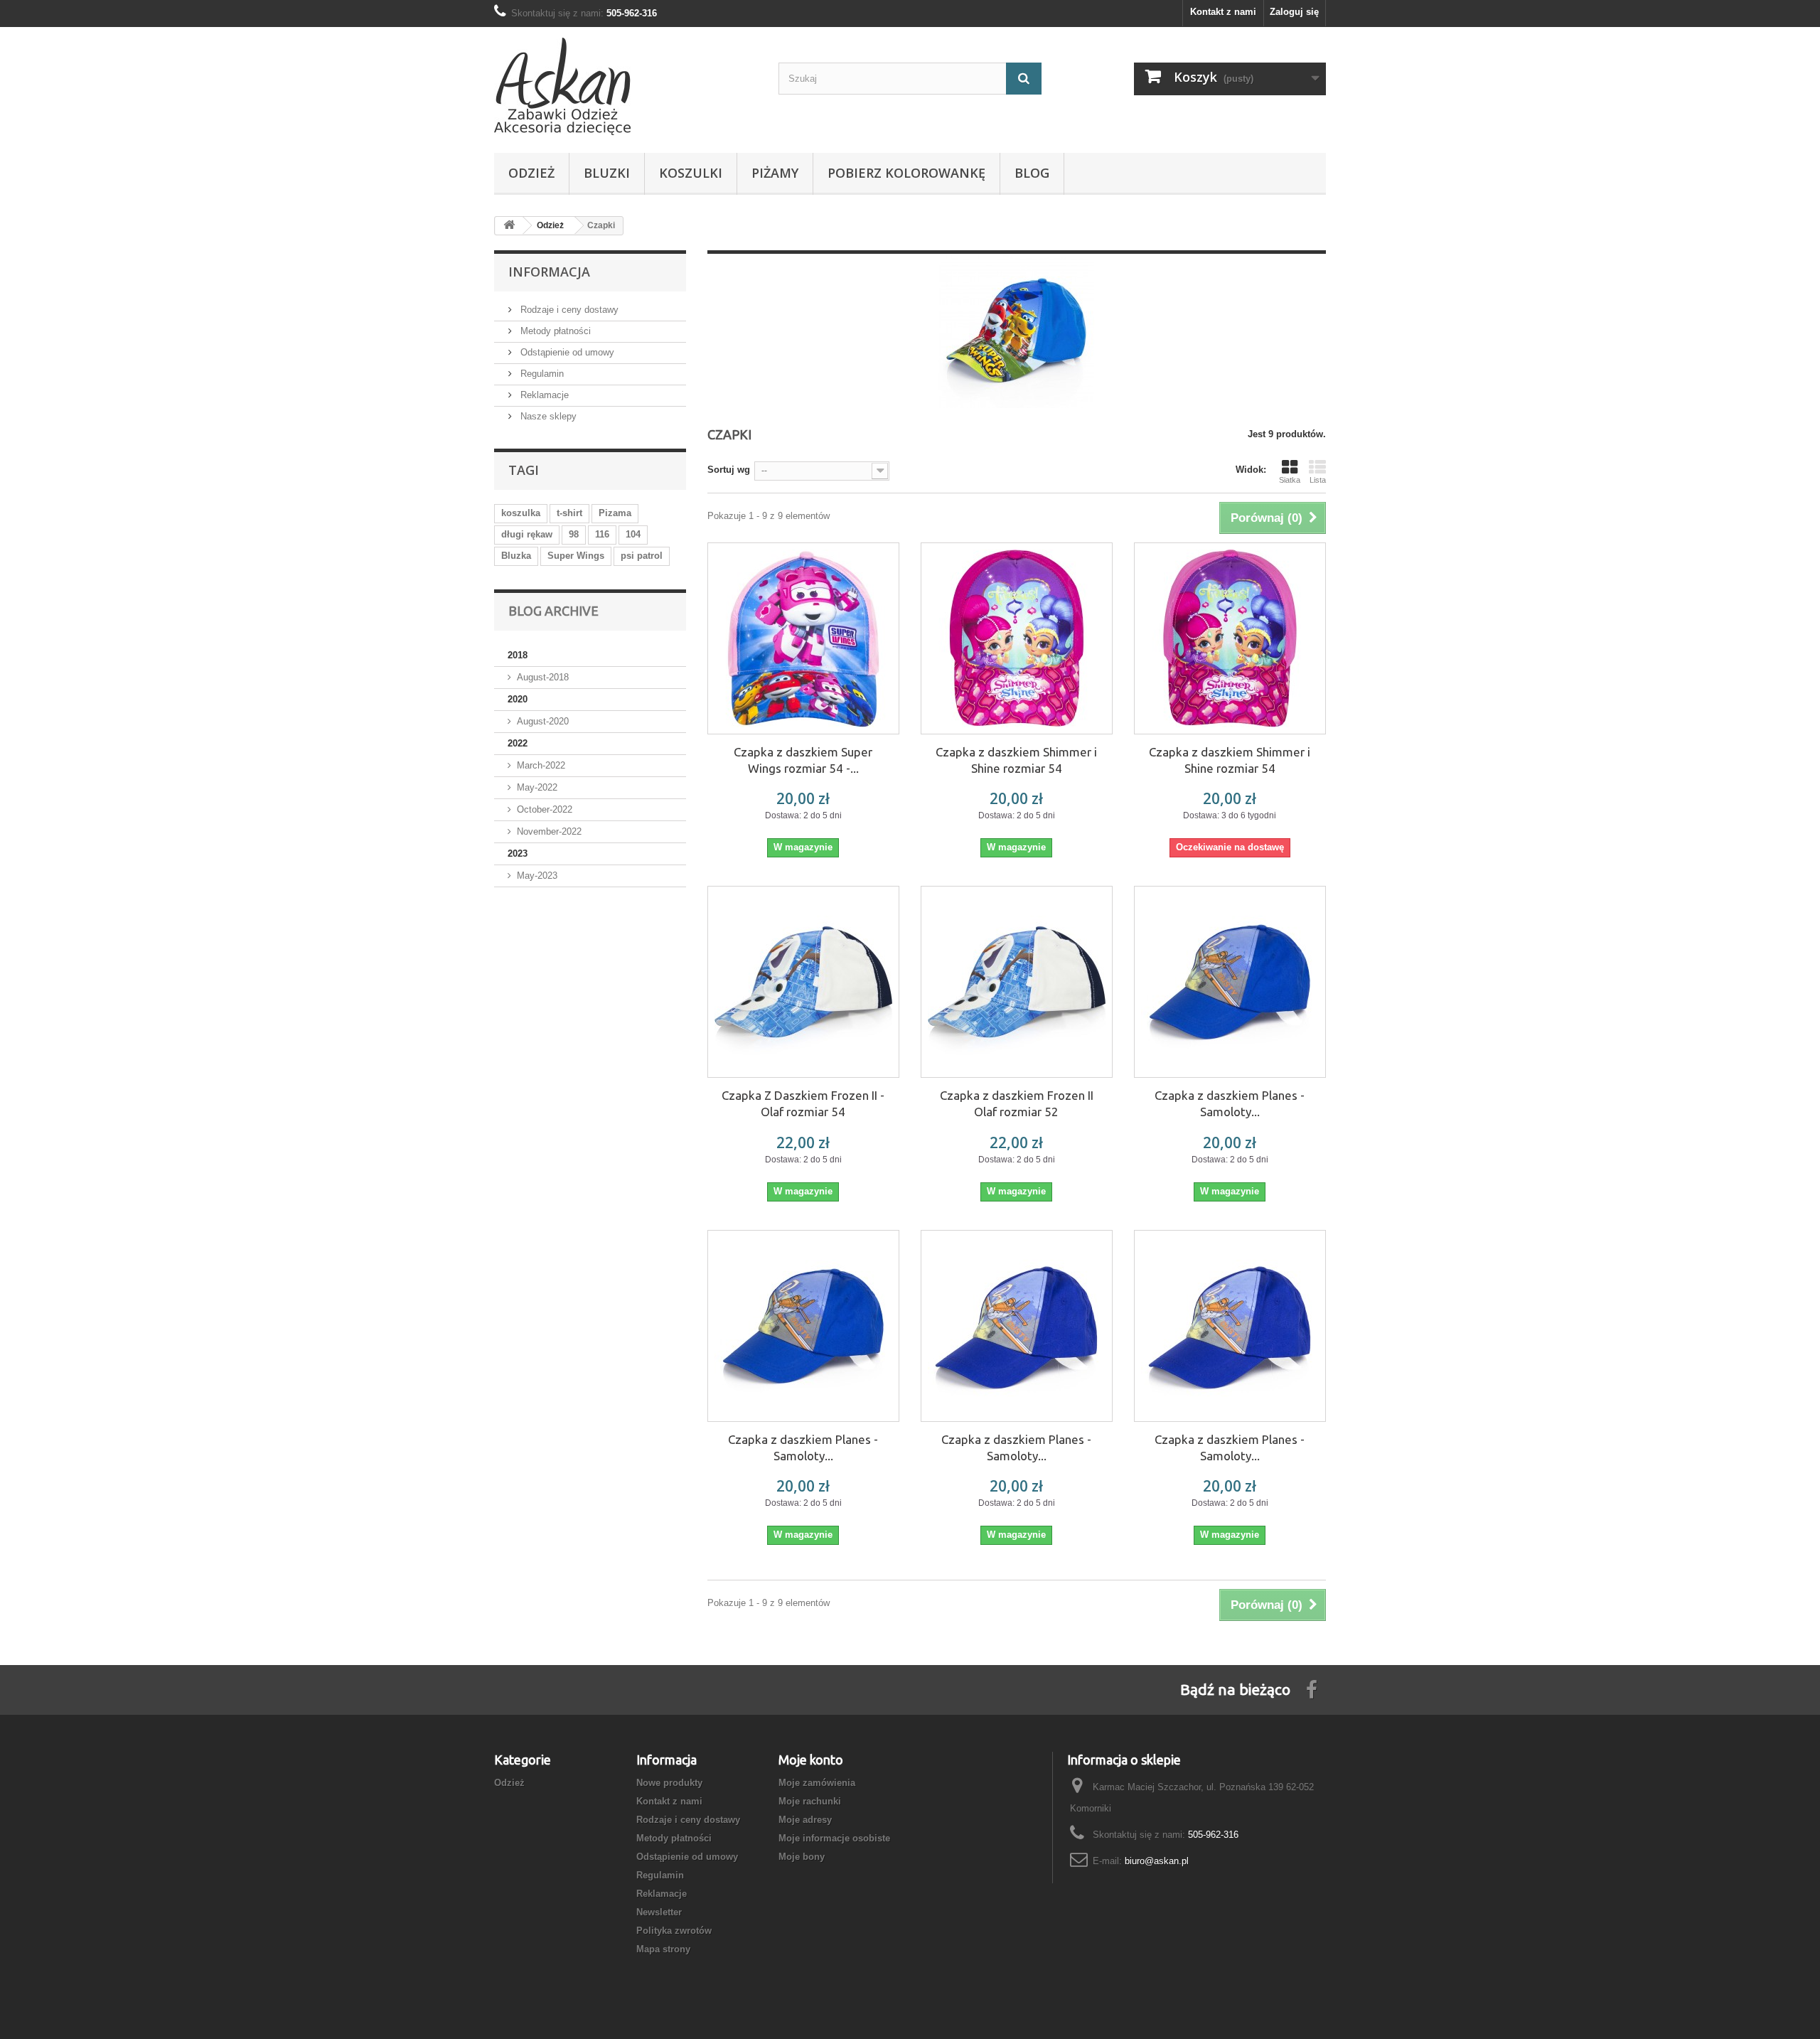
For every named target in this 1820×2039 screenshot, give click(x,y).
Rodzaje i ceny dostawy (568, 310)
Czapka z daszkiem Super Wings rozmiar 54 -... (803, 760)
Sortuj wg (729, 470)
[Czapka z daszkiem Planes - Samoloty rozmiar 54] (803, 1326)
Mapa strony (663, 1949)
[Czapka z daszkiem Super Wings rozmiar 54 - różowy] (803, 638)
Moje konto (811, 1760)
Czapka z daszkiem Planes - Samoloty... (1230, 1103)
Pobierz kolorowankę (906, 173)
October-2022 (545, 809)
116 (602, 534)
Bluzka (516, 556)
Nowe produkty (669, 1783)
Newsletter (659, 1912)
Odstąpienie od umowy (566, 352)
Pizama (615, 513)
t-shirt (569, 513)
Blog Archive (553, 611)
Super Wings (576, 556)
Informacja (549, 272)
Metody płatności (554, 331)
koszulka (521, 513)
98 (574, 534)
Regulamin (541, 374)
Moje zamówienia (817, 1783)
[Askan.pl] (626, 86)
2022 (518, 743)
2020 (518, 699)
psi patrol (642, 556)
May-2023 (537, 876)
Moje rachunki (810, 1801)
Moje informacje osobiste (834, 1838)
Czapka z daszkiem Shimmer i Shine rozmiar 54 (1016, 760)
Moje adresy (805, 1820)
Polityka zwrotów (674, 1931)
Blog (1032, 173)
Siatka (1290, 480)
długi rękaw (527, 534)
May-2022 (537, 787)
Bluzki (607, 173)
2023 (518, 853)
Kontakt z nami (1223, 12)
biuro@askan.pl (1157, 1861)
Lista (1318, 480)
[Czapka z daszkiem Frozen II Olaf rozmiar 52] (1017, 982)
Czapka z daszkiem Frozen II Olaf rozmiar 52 (1017, 1103)
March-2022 (541, 765)
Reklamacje (543, 395)
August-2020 (543, 721)
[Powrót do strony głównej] (509, 226)
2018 (518, 655)
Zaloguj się (1294, 12)
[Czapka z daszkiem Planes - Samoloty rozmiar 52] (1230, 982)
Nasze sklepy (547, 416)
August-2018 (543, 677)
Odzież (531, 173)
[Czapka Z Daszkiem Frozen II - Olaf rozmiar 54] (803, 982)
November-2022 (549, 831)
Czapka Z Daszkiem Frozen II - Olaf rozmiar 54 (803, 1103)
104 (633, 534)
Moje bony (802, 1857)
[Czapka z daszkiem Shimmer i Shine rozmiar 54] (1017, 638)
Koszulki (691, 173)
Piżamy (775, 173)
